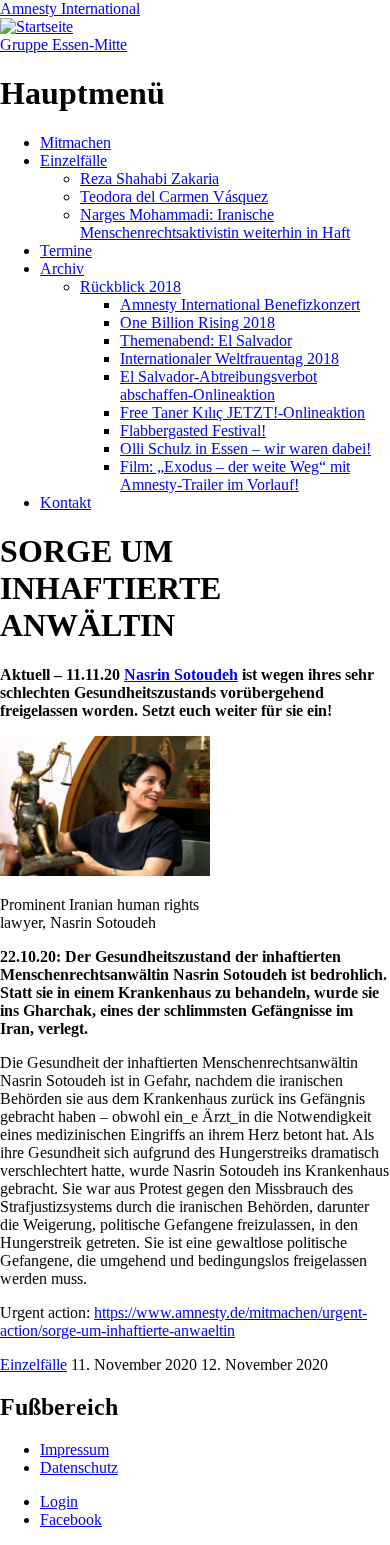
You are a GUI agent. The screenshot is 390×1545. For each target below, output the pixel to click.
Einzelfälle (73, 160)
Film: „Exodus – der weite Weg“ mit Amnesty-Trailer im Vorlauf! (235, 475)
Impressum (74, 1449)
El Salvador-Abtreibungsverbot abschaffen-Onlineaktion (218, 385)
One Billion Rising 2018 (197, 322)
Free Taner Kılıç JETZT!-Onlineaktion (242, 412)
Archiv (62, 268)
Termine (66, 250)
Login (59, 1501)
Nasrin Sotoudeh (181, 674)
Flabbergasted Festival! (193, 430)
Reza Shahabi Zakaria (149, 178)
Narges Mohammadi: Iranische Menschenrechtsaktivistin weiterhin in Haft (215, 223)
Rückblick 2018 (130, 286)
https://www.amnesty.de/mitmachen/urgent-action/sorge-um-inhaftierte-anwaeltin (183, 1321)
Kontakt (65, 502)
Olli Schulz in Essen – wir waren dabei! (245, 448)
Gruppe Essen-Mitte (63, 44)
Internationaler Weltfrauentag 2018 (229, 358)
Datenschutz (79, 1467)
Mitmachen (75, 142)
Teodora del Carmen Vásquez (174, 196)
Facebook (71, 1519)
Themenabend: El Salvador (206, 340)
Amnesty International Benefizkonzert (240, 304)
